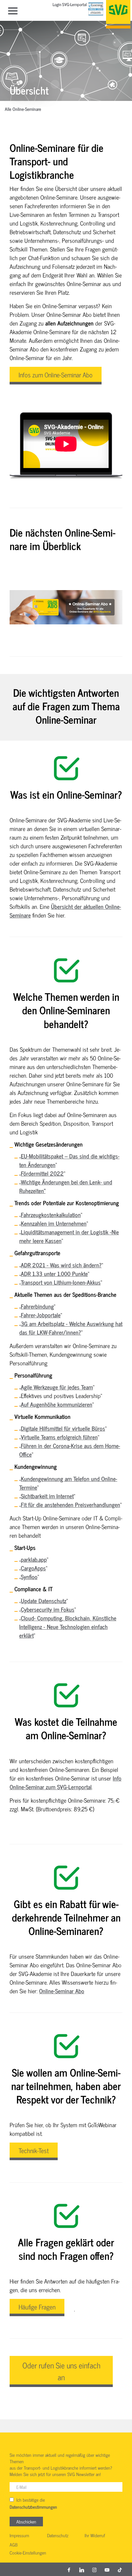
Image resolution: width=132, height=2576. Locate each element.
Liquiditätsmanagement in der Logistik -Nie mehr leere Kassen (69, 1236)
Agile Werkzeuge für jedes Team (57, 1387)
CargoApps (33, 1568)
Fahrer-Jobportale (41, 1315)
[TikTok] (120, 2569)
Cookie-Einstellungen (28, 2553)
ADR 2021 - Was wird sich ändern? (61, 1265)
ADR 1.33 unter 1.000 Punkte (54, 1273)
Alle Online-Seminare (23, 109)
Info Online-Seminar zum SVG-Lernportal (66, 1782)
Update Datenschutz (44, 1601)
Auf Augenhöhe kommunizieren (57, 1404)
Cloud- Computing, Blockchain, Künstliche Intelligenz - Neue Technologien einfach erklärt (68, 1626)
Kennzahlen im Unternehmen (54, 1223)
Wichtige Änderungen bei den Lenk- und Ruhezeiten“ (66, 1186)
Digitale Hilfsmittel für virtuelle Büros (63, 1428)
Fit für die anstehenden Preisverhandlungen (70, 1504)
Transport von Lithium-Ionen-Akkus (61, 1282)
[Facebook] (69, 2569)
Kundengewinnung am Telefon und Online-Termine (68, 1483)
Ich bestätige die (33, 2503)
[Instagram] (95, 2569)
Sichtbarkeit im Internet (47, 1496)
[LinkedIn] (82, 2569)
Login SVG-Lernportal (70, 5)
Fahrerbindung (37, 1306)
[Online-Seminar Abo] (66, 607)
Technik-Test (34, 2150)
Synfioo (29, 1576)
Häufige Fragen (37, 2307)
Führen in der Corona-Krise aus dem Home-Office (70, 1450)
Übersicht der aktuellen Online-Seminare (65, 911)
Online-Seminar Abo (62, 1991)
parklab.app (34, 1559)
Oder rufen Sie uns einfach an (61, 2371)
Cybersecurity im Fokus (48, 1609)
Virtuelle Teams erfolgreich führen (59, 1437)
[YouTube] (107, 2569)
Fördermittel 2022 (42, 1173)
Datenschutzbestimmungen (33, 2507)
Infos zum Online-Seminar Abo (56, 375)
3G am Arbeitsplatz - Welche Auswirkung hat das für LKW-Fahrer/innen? (71, 1328)
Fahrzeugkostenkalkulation (51, 1214)
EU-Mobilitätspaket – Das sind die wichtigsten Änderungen (69, 1160)
